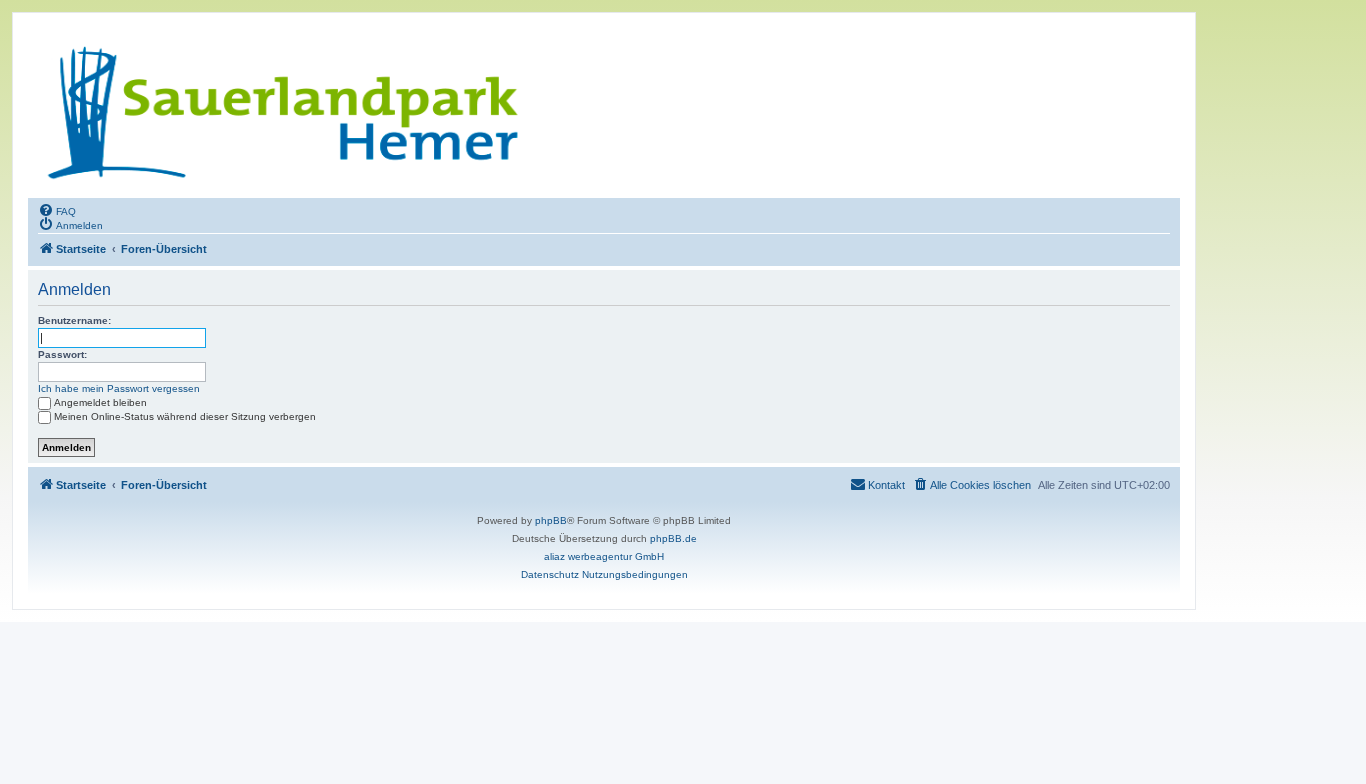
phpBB (551, 520)
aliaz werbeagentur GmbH (604, 556)
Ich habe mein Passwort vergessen (119, 388)
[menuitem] (57, 210)
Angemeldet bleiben (100, 402)
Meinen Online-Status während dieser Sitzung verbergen (185, 416)
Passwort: (62, 354)
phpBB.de (673, 538)
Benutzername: (74, 320)
